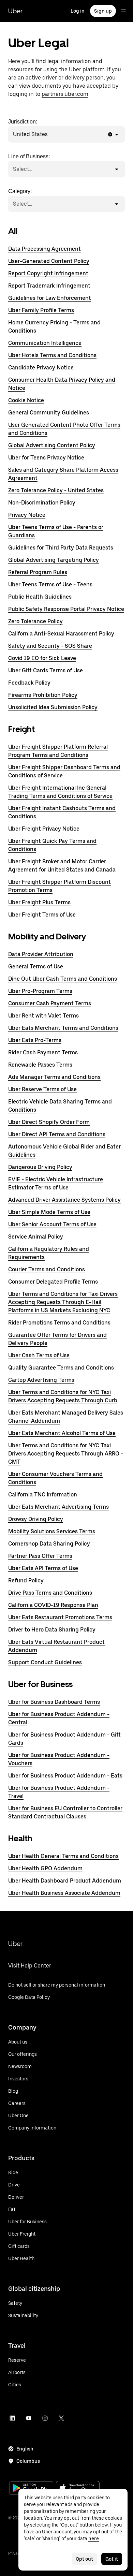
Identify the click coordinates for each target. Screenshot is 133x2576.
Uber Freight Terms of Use (42, 915)
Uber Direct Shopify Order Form (49, 1122)
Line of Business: (29, 163)
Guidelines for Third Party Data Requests (61, 548)
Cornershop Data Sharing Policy (49, 1544)
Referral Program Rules (38, 572)
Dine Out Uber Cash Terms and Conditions (63, 979)
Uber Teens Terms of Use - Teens (50, 584)
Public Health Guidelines (40, 597)
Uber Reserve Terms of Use (42, 1089)
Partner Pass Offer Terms (40, 1556)
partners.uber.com (65, 94)
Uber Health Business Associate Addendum (64, 1893)
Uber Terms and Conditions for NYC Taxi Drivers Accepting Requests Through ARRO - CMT (66, 1454)
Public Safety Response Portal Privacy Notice (66, 609)
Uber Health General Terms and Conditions (63, 1856)
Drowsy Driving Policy (36, 1519)
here (94, 2538)
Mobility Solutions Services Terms (52, 1531)
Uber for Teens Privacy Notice (46, 458)
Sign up (103, 11)
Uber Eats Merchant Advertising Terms (58, 1507)
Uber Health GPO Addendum (45, 1868)
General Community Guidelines (49, 413)
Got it (112, 2559)
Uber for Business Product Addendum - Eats (65, 1776)
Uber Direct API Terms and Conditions (57, 1134)
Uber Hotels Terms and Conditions (52, 355)
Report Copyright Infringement (48, 273)
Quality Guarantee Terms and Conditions (61, 1368)
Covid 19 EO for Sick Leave (42, 658)
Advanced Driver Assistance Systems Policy (64, 1200)
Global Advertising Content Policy (52, 445)
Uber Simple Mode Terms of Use (49, 1212)
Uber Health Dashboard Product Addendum (65, 1881)
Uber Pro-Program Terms (40, 991)
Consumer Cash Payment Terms (50, 1003)
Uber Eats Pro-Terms (35, 1040)
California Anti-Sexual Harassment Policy (61, 634)
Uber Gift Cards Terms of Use (46, 670)
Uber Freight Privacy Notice (44, 829)
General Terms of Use (36, 967)
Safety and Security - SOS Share (50, 646)
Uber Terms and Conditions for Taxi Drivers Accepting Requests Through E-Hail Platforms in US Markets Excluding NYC (63, 1302)
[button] (110, 134)
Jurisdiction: (28, 128)
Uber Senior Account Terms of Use (52, 1224)
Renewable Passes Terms (40, 1065)
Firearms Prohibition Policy (43, 695)
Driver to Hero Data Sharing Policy (52, 1630)
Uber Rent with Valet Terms (43, 1016)
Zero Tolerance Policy (35, 621)
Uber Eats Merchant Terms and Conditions (63, 1028)
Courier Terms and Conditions (47, 1269)
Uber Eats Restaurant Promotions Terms (60, 1617)
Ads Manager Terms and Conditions (54, 1077)
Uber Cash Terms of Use (39, 1355)
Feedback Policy (29, 683)
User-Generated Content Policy (49, 261)
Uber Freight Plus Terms (39, 902)
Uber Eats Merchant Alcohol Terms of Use (62, 1433)
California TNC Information (43, 1495)
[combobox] (49, 134)
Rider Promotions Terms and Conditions (59, 1323)
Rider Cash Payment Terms (43, 1052)
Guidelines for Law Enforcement (50, 298)
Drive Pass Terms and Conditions (50, 1593)
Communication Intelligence (45, 343)
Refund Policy (26, 1580)
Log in (78, 11)
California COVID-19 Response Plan (53, 1605)
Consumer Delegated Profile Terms (53, 1282)
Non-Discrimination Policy (42, 503)
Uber (15, 11)
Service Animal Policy (36, 1237)
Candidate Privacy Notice (41, 368)
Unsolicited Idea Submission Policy (53, 707)
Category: (20, 198)
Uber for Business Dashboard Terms (54, 1702)
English (25, 2449)
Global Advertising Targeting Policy (54, 560)
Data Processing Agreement (45, 249)
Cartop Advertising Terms (41, 1380)
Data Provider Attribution (41, 954)
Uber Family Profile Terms (41, 310)
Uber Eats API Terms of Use (43, 1568)
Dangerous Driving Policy (40, 1167)
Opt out (84, 2559)
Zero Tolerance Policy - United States (56, 490)
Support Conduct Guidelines (45, 1662)
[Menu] (123, 11)
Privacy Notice (27, 515)
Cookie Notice (26, 400)
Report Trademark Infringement (49, 286)
